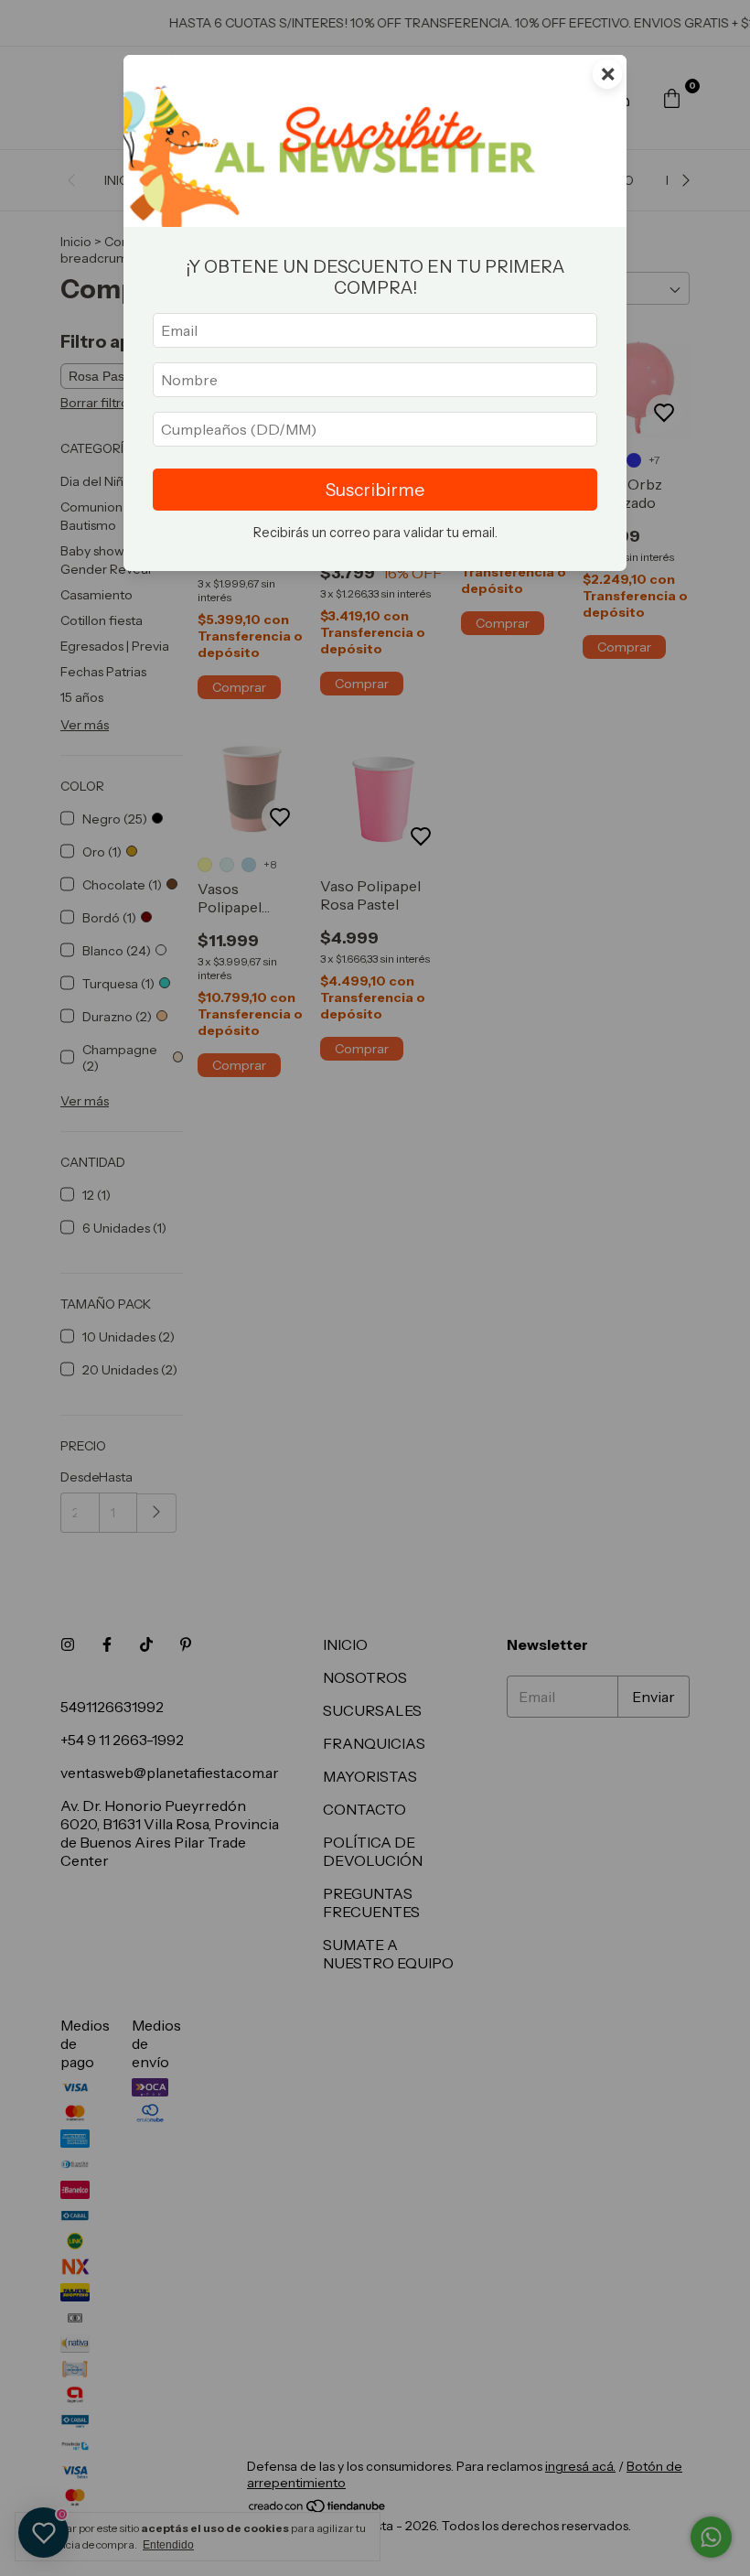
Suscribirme (375, 490)
